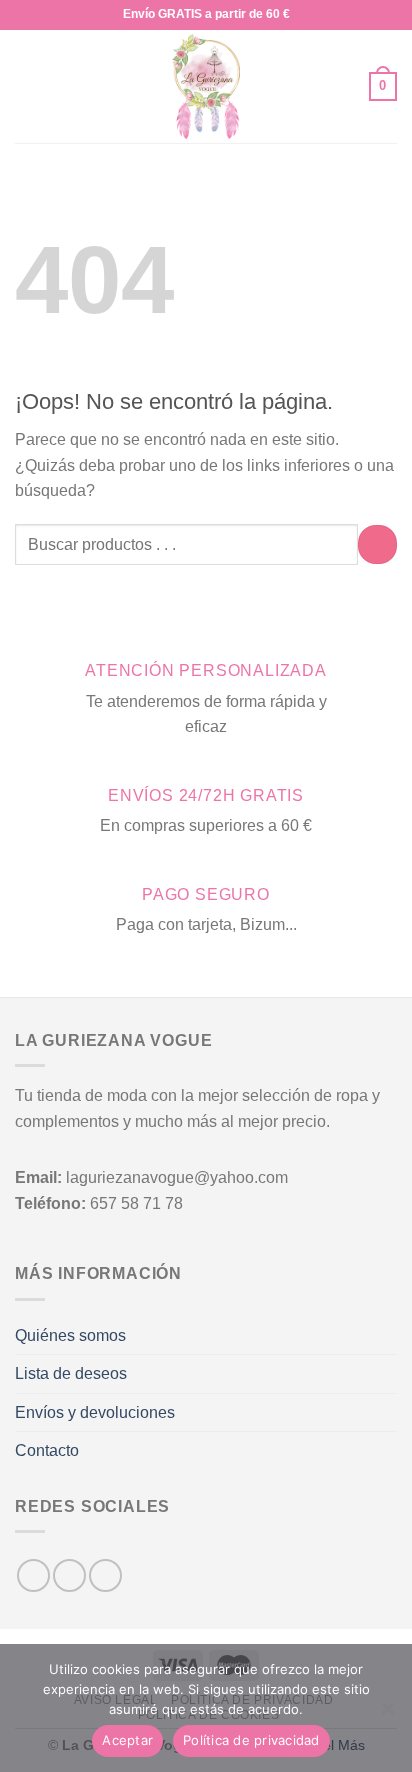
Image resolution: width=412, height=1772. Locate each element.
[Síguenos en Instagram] (69, 1575)
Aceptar (127, 1740)
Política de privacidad (251, 1740)
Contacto (47, 1450)
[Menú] (27, 86)
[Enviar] (377, 544)
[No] (387, 1714)
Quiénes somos (70, 1335)
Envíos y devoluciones (95, 1412)
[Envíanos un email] (105, 1575)
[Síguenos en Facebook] (33, 1575)
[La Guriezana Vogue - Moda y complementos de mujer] (206, 86)
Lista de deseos (71, 1373)
